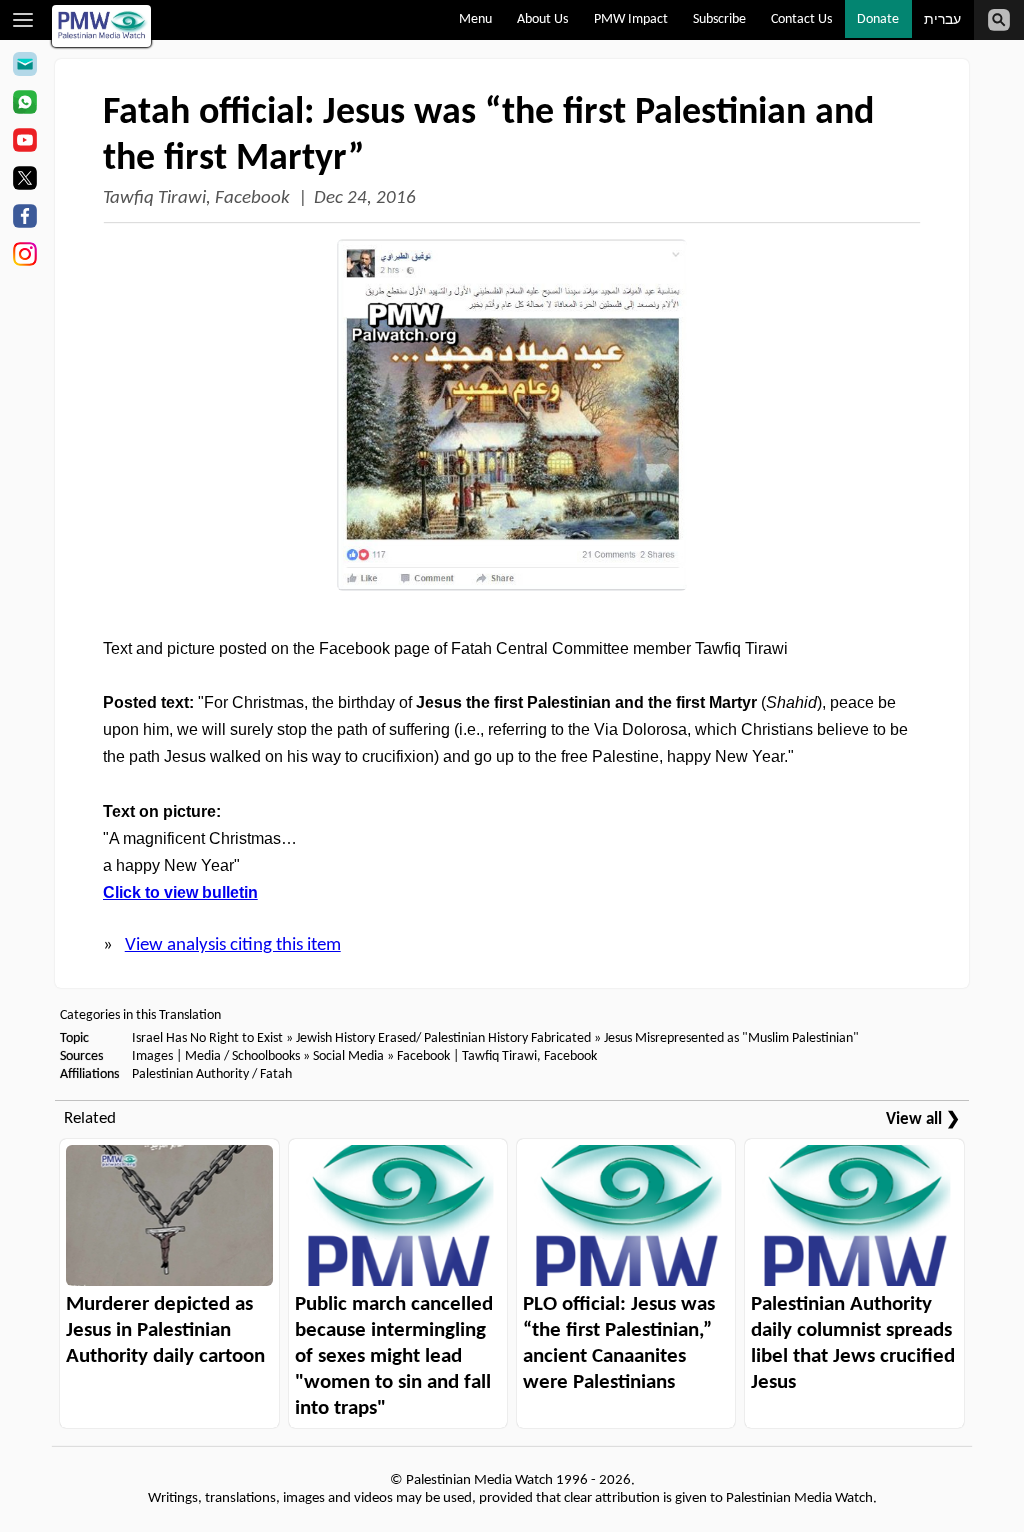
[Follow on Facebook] (24, 219)
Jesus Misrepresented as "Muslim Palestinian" (731, 1038)
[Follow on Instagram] (24, 257)
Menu (475, 19)
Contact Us (801, 19)
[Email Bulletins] (24, 67)
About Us (542, 19)
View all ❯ (923, 1119)
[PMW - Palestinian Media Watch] (101, 26)
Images (152, 1056)
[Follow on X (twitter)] (24, 181)
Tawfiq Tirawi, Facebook (196, 198)
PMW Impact (631, 19)
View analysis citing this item (233, 945)
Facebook (423, 1056)
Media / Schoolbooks (242, 1056)
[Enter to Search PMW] (999, 20)
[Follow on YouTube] (24, 143)
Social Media (348, 1056)
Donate (878, 19)
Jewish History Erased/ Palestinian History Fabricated (445, 1038)
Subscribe (719, 19)
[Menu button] (23, 20)
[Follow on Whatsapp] (24, 105)
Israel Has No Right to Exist (207, 1038)
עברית (942, 20)
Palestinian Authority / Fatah (212, 1074)
